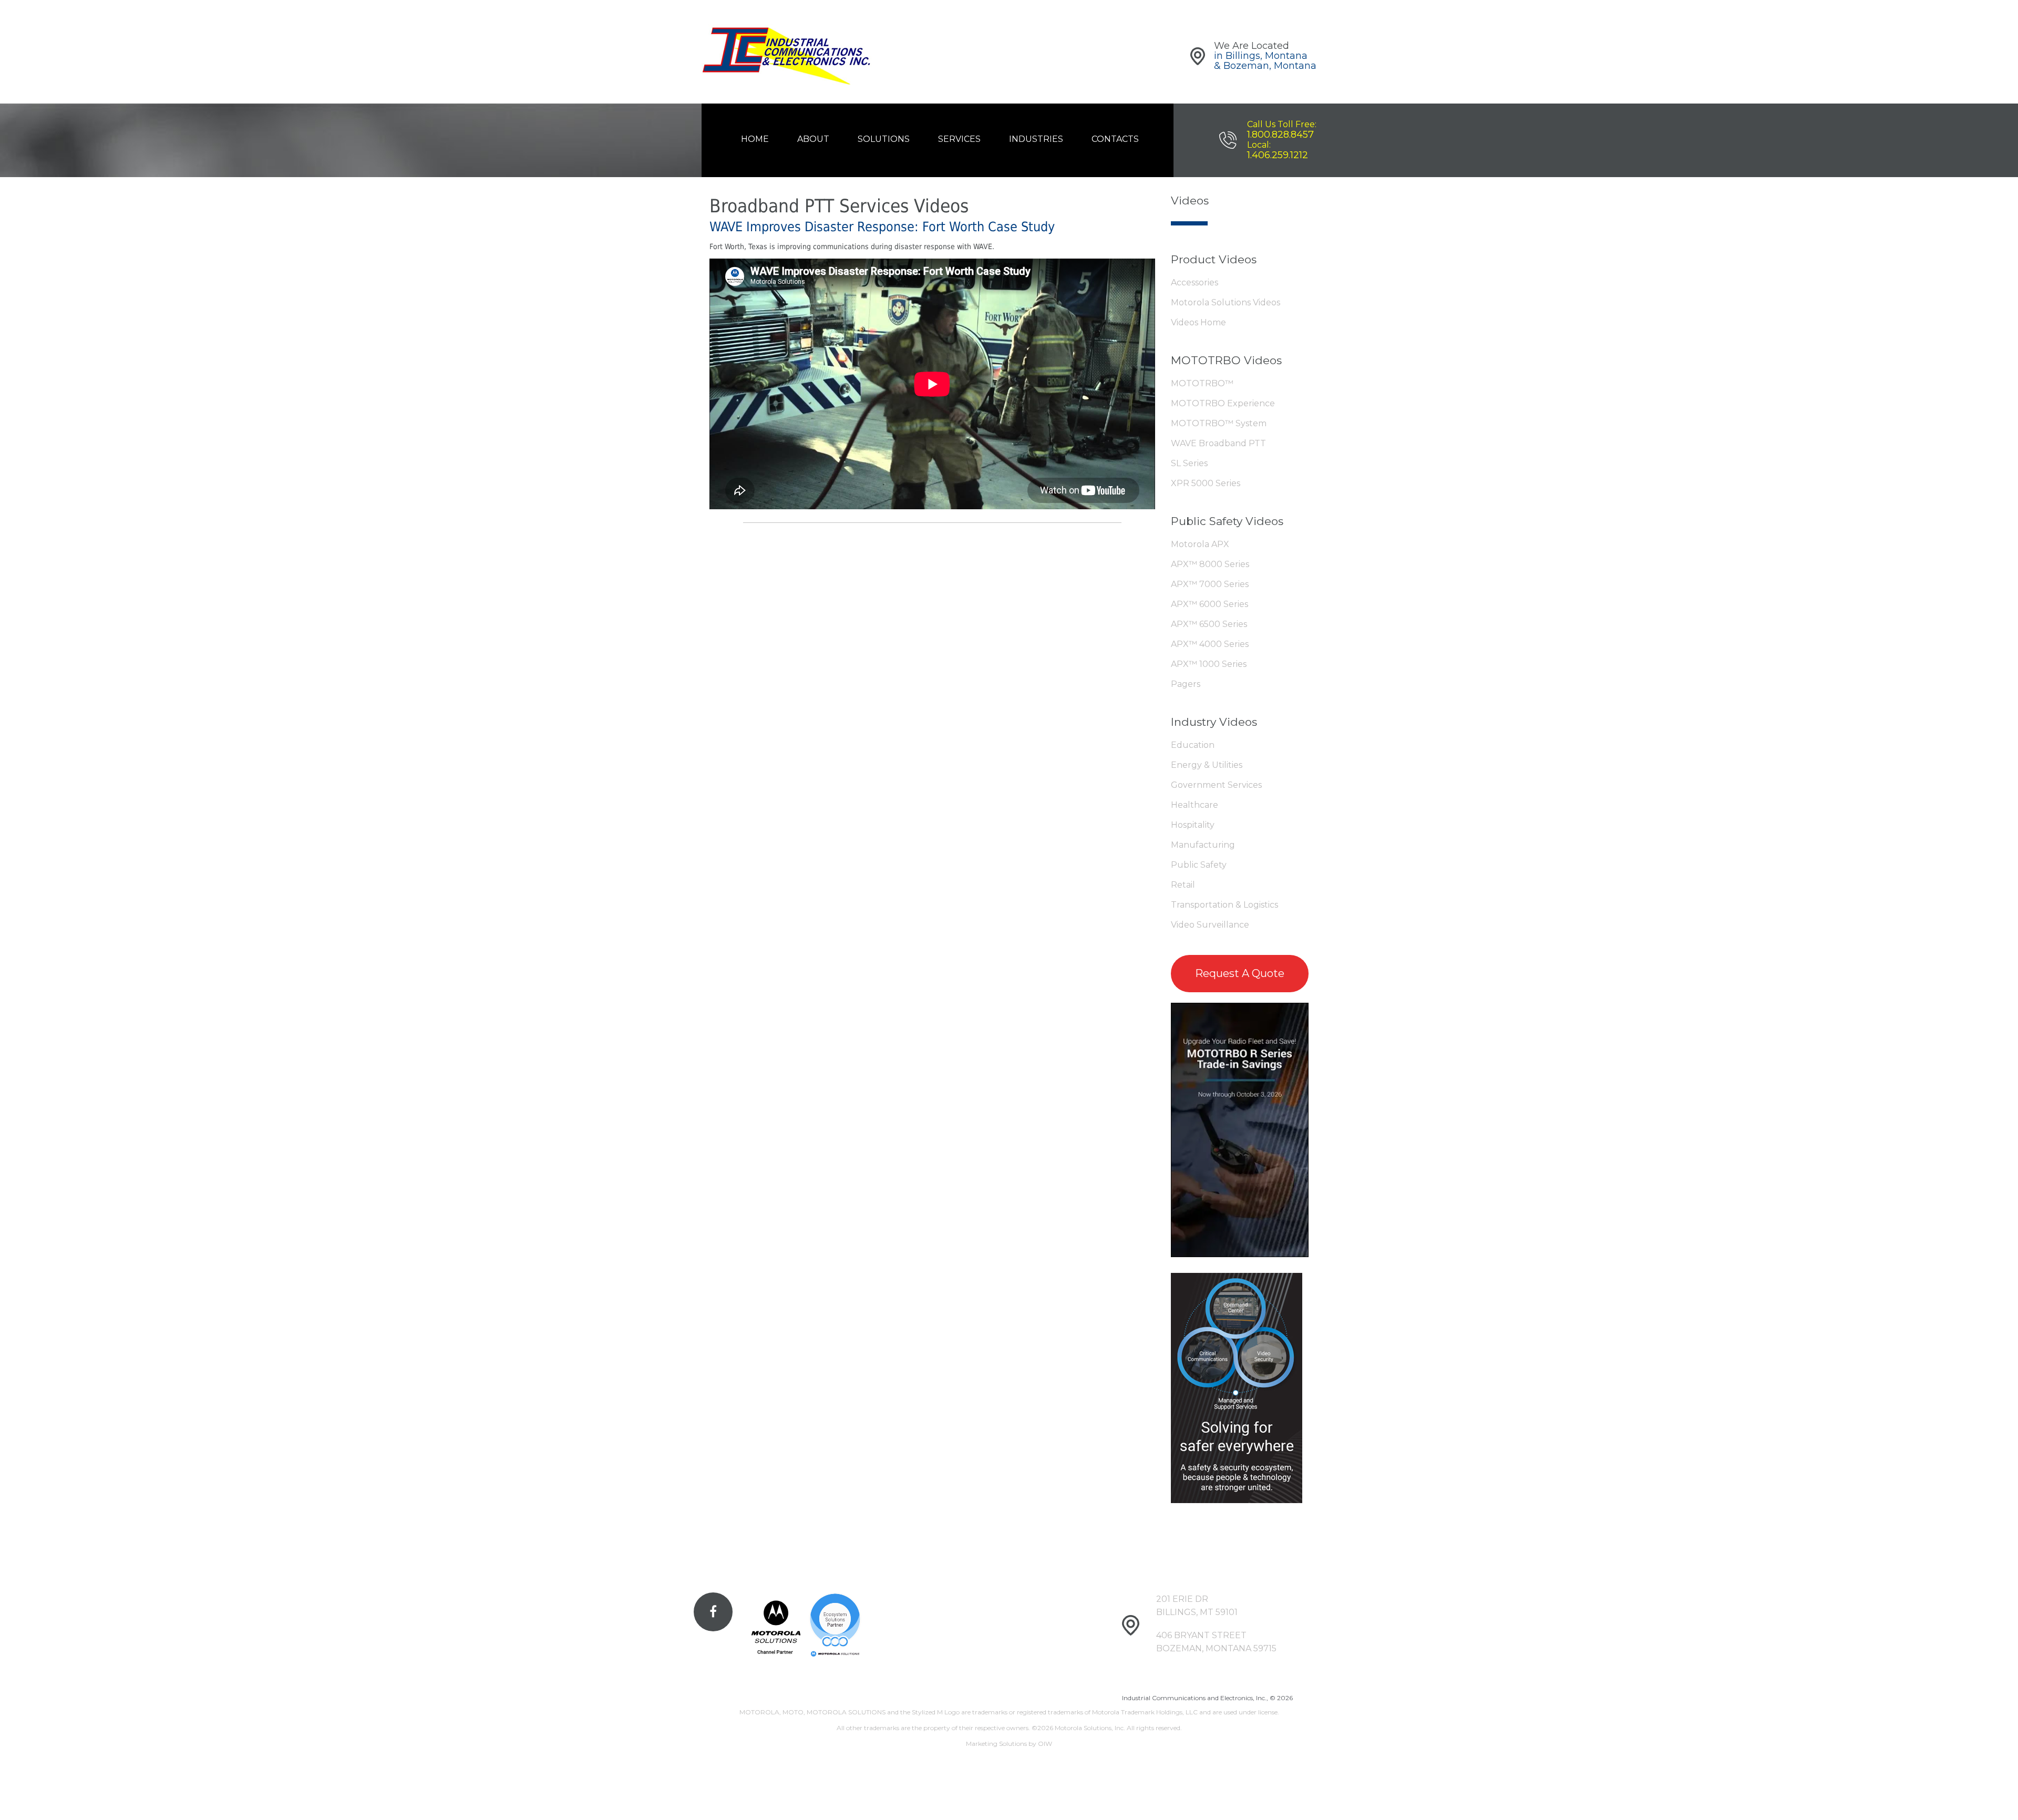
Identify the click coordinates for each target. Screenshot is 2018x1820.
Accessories (1195, 282)
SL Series (1189, 463)
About (813, 139)
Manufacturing (1203, 845)
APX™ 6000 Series (1209, 604)
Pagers (1186, 684)
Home (755, 139)
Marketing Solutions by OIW (1009, 1744)
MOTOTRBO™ (1202, 383)
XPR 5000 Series (1206, 483)
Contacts (1115, 139)
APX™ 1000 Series (1209, 664)
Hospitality (1193, 825)
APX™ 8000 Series (1210, 564)
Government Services (1216, 785)
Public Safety (1199, 865)
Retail (1183, 885)
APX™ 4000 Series (1210, 644)
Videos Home (1198, 322)
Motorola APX (1200, 544)
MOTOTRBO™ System (1219, 423)
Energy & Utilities (1207, 765)
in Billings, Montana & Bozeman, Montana (1265, 61)
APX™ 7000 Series (1210, 584)
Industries (1036, 139)
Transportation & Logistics (1224, 905)
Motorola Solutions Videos (1226, 302)
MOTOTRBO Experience (1223, 403)
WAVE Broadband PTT (1218, 443)
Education (1193, 745)
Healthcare (1195, 805)
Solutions (884, 139)
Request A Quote (1240, 973)
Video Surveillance (1210, 925)
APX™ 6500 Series (1209, 624)
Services (959, 139)
